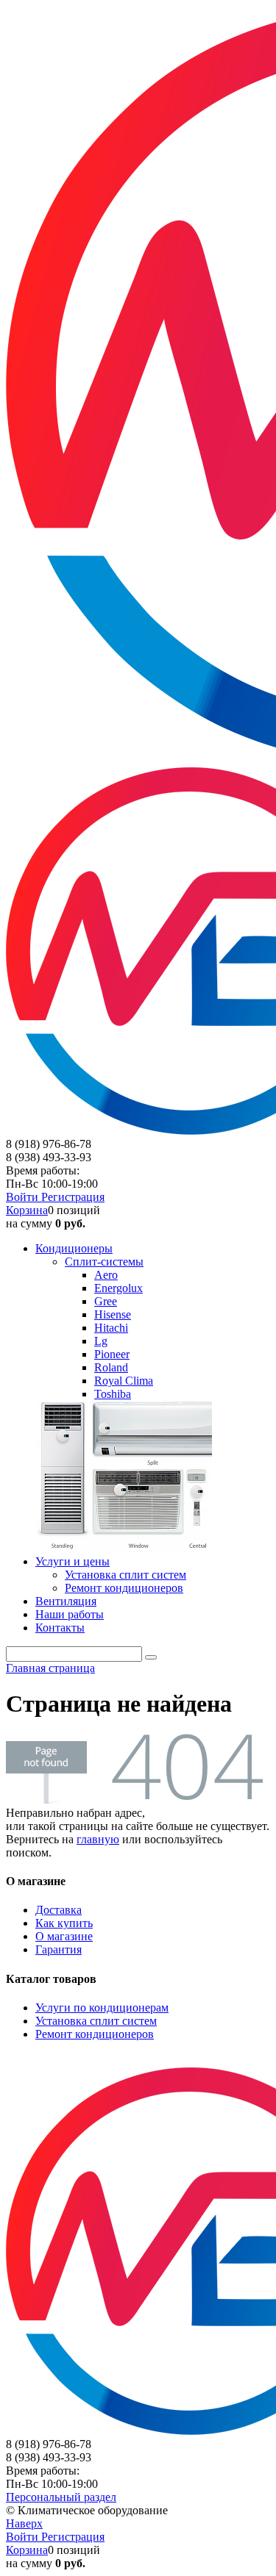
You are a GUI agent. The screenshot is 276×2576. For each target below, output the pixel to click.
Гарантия (59, 1949)
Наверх (24, 2523)
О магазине (64, 1936)
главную (98, 1839)
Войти (24, 1197)
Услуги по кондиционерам (102, 2008)
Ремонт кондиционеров (95, 2034)
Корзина (27, 1210)
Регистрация (73, 1197)
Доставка (59, 1910)
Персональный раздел (61, 2497)
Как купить (64, 1923)
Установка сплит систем (96, 2021)
